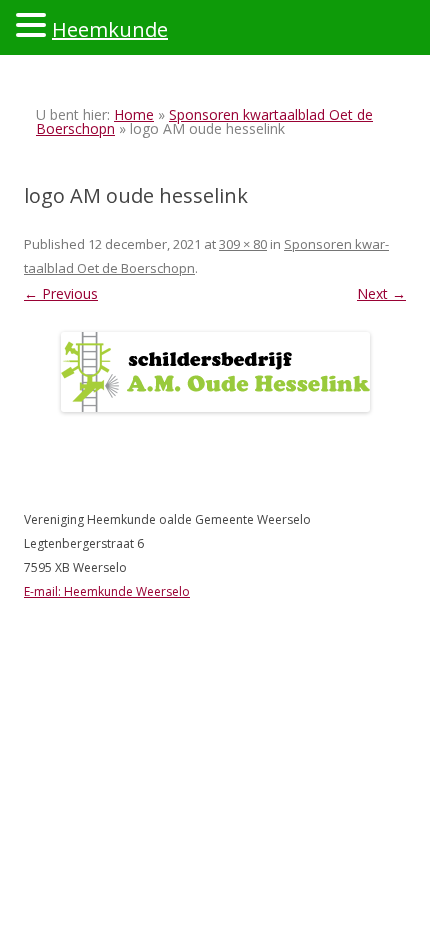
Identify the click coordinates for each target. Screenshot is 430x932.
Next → (381, 293)
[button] (34, 24)
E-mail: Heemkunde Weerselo (107, 591)
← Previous (61, 293)
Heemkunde (110, 29)
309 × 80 (243, 244)
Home (134, 114)
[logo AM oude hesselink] (215, 372)
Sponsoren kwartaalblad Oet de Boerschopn (204, 121)
